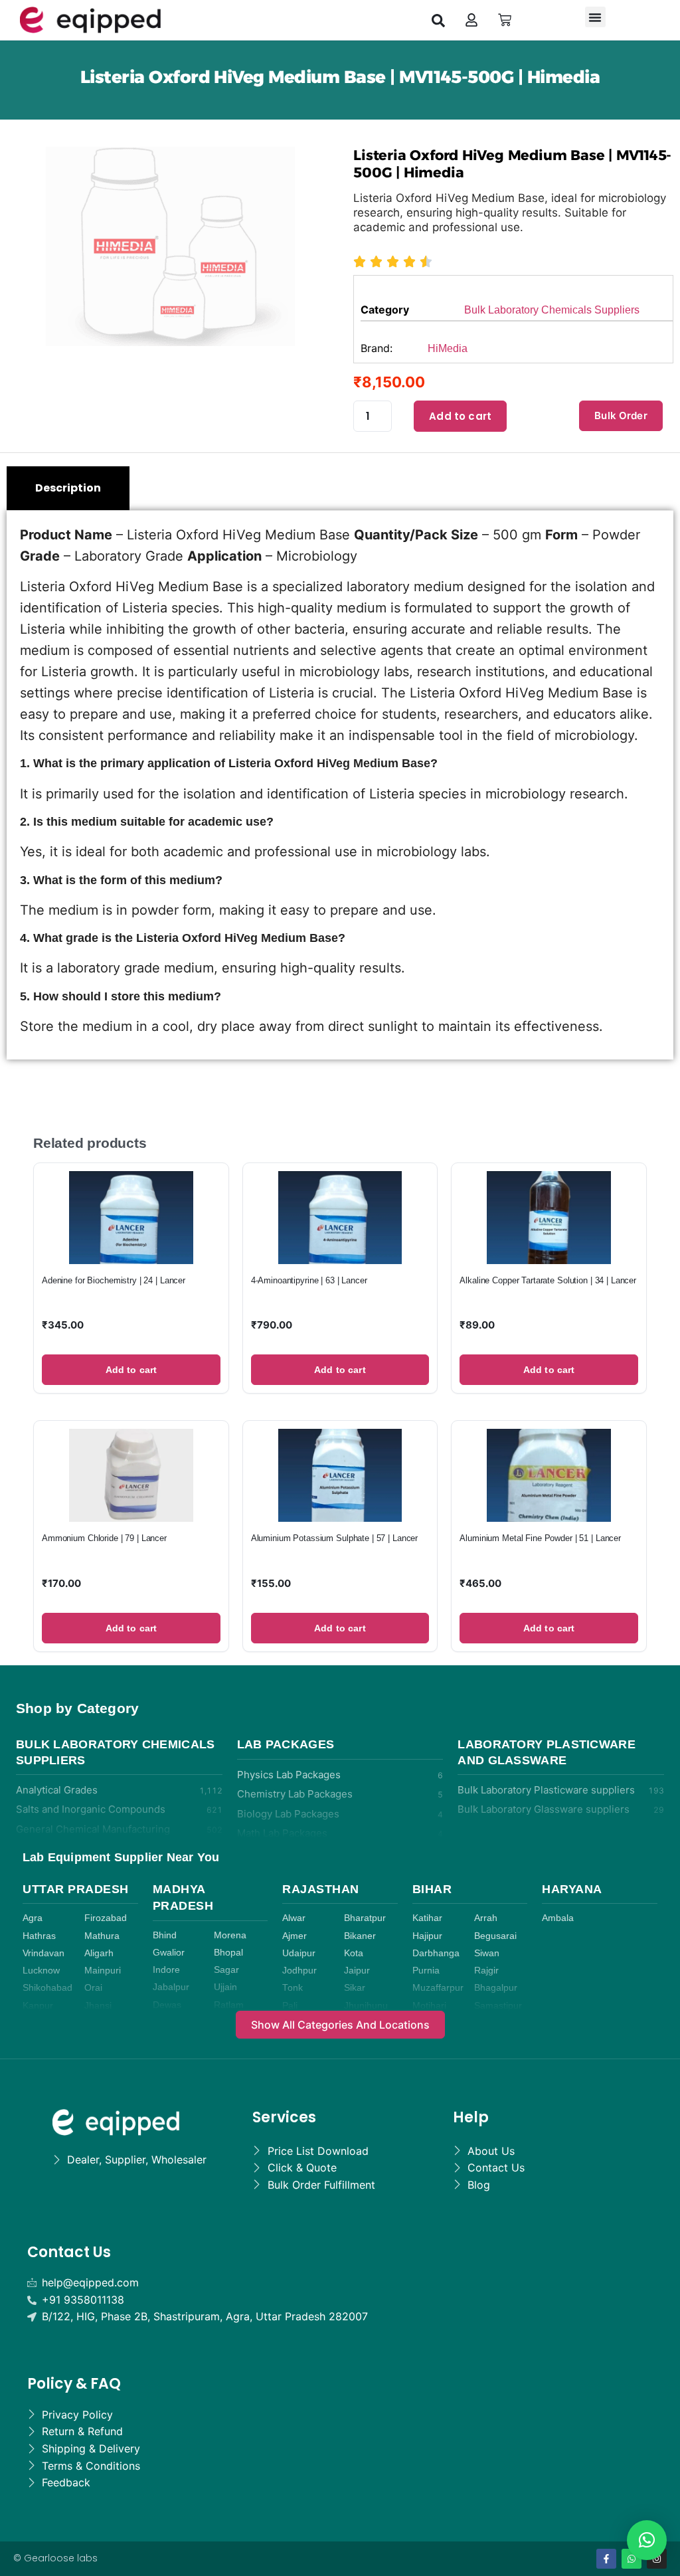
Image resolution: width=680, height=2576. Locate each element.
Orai (93, 1988)
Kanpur (38, 2006)
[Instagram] (657, 2559)
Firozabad (106, 1918)
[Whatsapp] (632, 2559)
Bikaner (360, 1936)
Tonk (293, 1988)
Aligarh (99, 1953)
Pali (290, 2006)
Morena (230, 1935)
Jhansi (98, 2006)
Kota (354, 1953)
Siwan (487, 1953)
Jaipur (357, 1971)
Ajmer (295, 1936)
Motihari (429, 2006)
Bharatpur (365, 1918)
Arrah (486, 1918)
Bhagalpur (496, 1988)
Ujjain (225, 1987)
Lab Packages (286, 1744)
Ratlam (229, 2005)
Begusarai (495, 1936)
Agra (33, 1918)
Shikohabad (47, 1988)
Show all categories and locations (340, 2025)
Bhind (165, 1935)
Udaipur (299, 1953)
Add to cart (460, 416)
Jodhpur (299, 1971)
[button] (438, 20)
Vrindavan (43, 1953)
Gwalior (169, 1953)
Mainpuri (103, 1971)
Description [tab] (68, 488)
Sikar (355, 1988)
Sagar (226, 1970)
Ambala (558, 1918)
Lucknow (41, 1971)
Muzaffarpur (438, 1988)
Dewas (167, 2005)
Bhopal (228, 1953)
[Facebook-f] (606, 2559)
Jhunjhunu (366, 2006)
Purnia (426, 1971)
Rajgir (486, 1971)
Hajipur (427, 1936)
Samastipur (498, 2006)
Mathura (102, 1936)
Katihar (427, 1918)
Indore (166, 1970)
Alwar (294, 1918)
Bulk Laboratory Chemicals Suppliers (552, 310)
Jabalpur (171, 1987)
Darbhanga (436, 1953)
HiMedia (448, 348)
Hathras (39, 1936)
